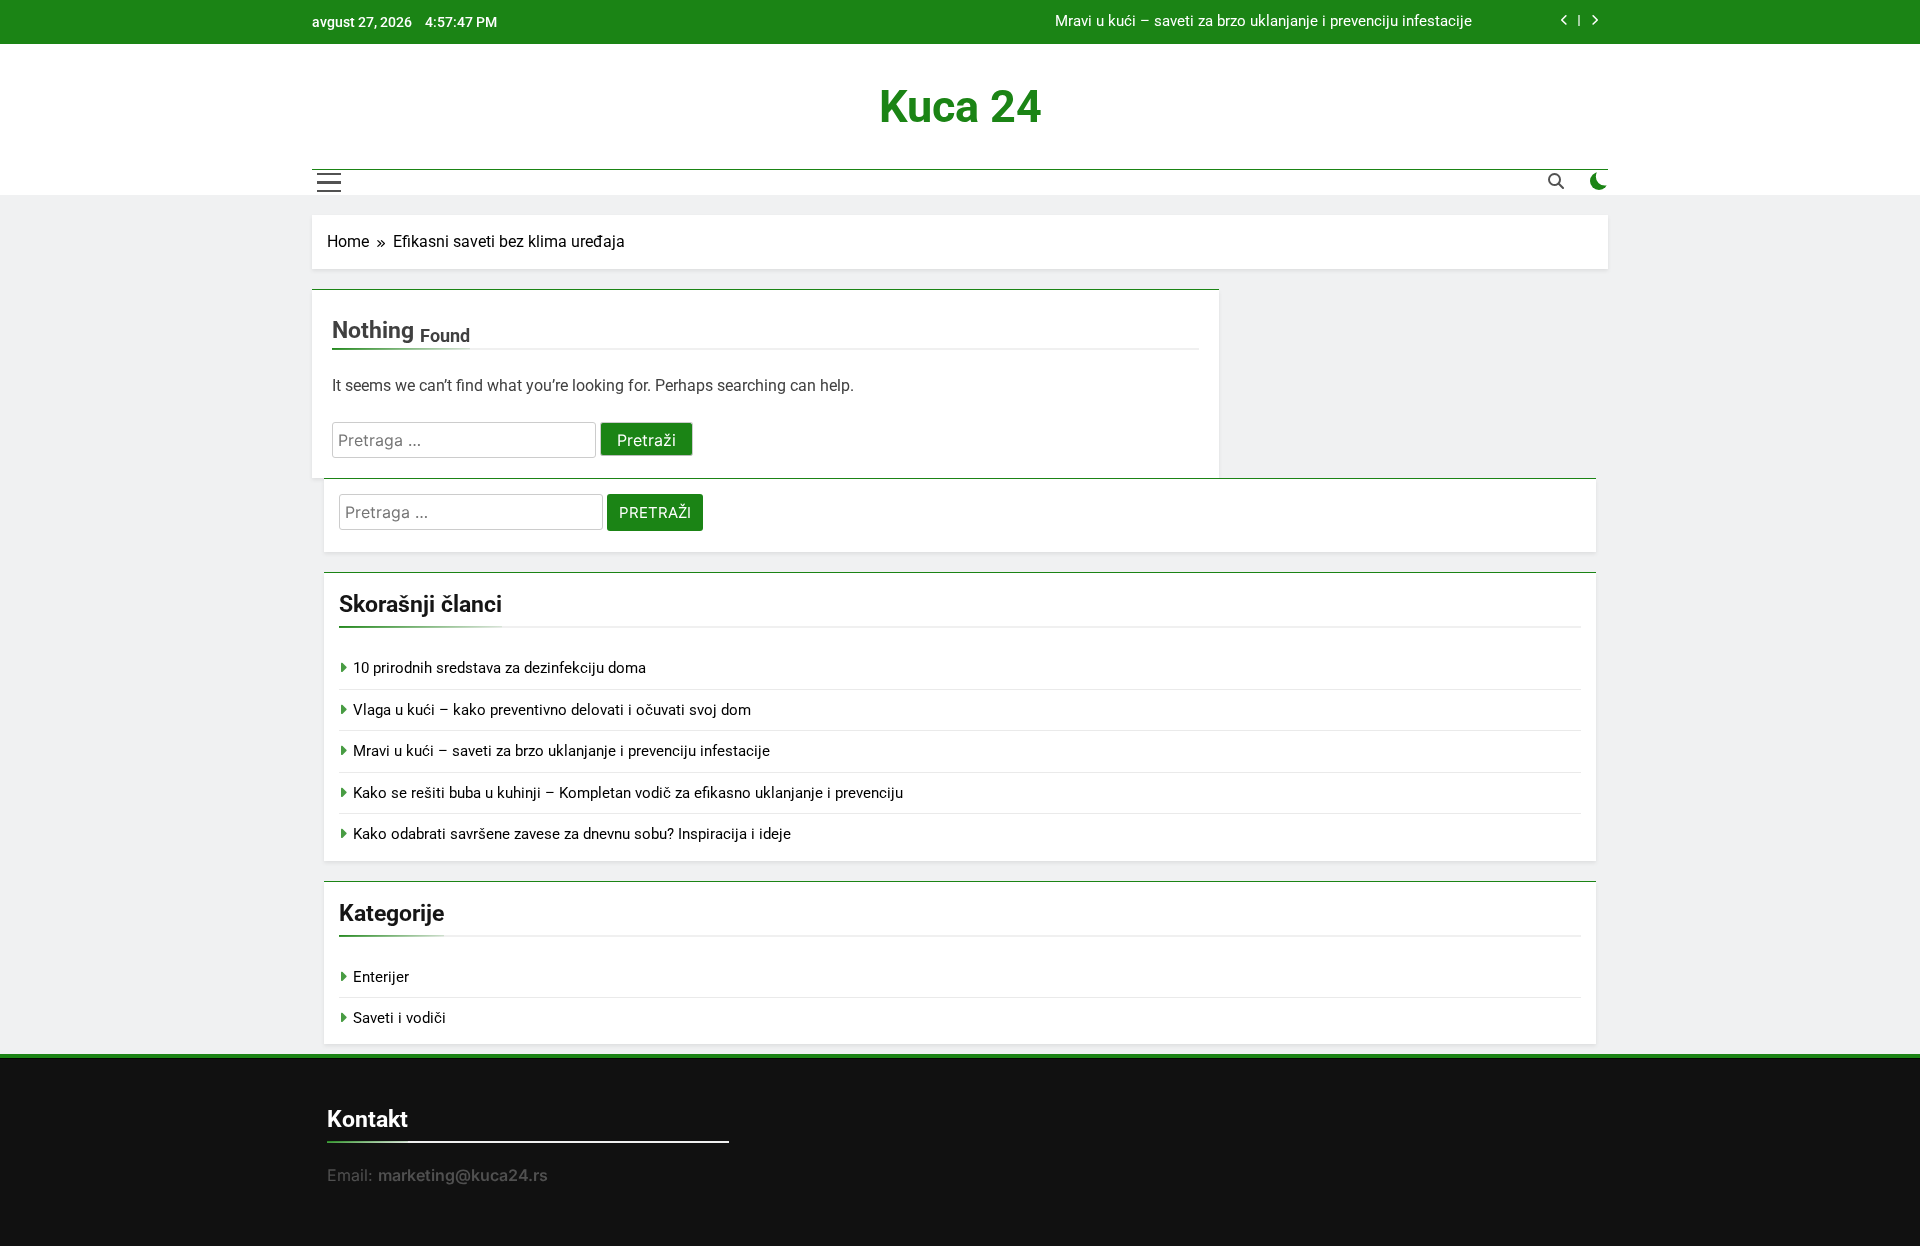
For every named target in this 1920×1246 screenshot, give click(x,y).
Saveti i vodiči (399, 1018)
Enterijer (381, 977)
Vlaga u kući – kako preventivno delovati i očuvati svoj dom (552, 710)
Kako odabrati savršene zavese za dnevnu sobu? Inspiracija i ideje (572, 834)
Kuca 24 (960, 106)
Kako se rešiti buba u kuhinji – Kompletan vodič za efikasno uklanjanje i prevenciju (628, 793)
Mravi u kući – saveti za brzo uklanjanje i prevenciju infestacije (1263, 22)
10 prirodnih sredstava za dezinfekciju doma (499, 668)
